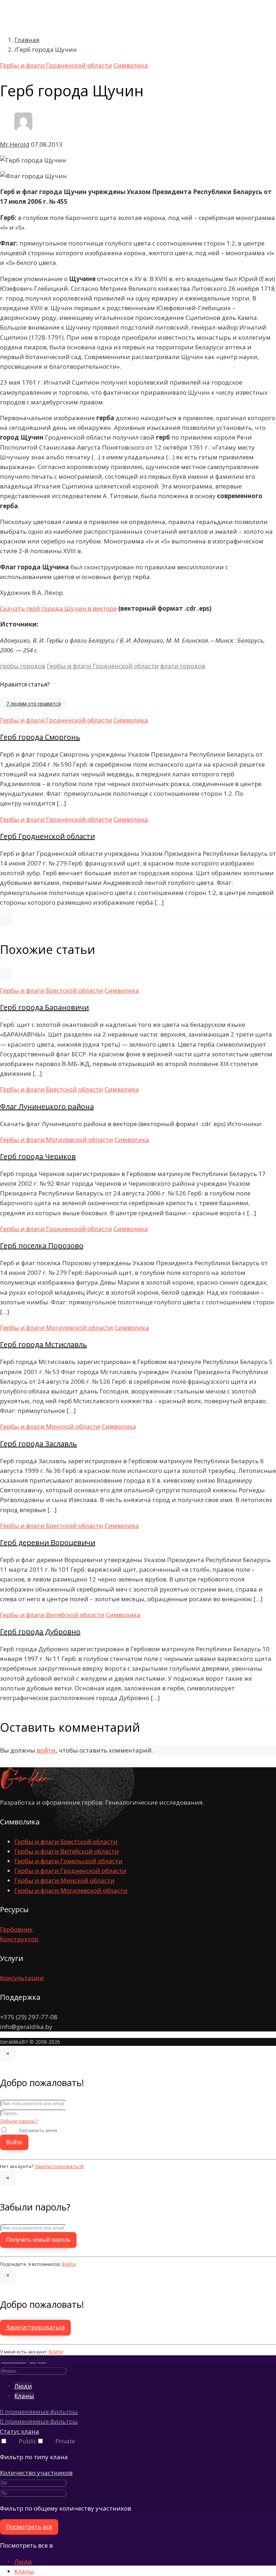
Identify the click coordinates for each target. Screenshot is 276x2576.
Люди (23, 2561)
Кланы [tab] (24, 2396)
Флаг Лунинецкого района (47, 1106)
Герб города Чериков (38, 1156)
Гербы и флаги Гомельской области (68, 1861)
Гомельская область (74, 67)
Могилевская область (76, 97)
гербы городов (23, 666)
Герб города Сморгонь (40, 737)
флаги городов (183, 666)
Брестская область (72, 48)
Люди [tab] (23, 2386)
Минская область (69, 87)
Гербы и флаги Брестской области (52, 990)
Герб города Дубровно (40, 1632)
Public (28, 2441)
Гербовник (16, 1929)
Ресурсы (38, 107)
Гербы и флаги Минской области (50, 1426)
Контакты (40, 126)
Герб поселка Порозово (42, 1246)
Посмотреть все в (26, 2545)
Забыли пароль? (19, 2121)
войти (46, 1750)
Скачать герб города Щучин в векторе (58, 608)
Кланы (24, 2571)
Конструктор (19, 1939)
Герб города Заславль (38, 1444)
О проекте (41, 28)
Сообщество (44, 116)
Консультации (22, 1978)
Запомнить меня (38, 2130)
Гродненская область (76, 77)
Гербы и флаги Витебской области (52, 1615)
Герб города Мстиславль (43, 1344)
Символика (42, 38)
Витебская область (73, 58)
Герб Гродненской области (47, 836)
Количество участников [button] (36, 2473)
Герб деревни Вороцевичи (48, 1542)
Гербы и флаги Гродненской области (103, 666)
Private (65, 2441)
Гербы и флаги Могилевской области (57, 1140)
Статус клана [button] (20, 2431)
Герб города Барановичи (44, 1007)
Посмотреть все (29, 2527)
